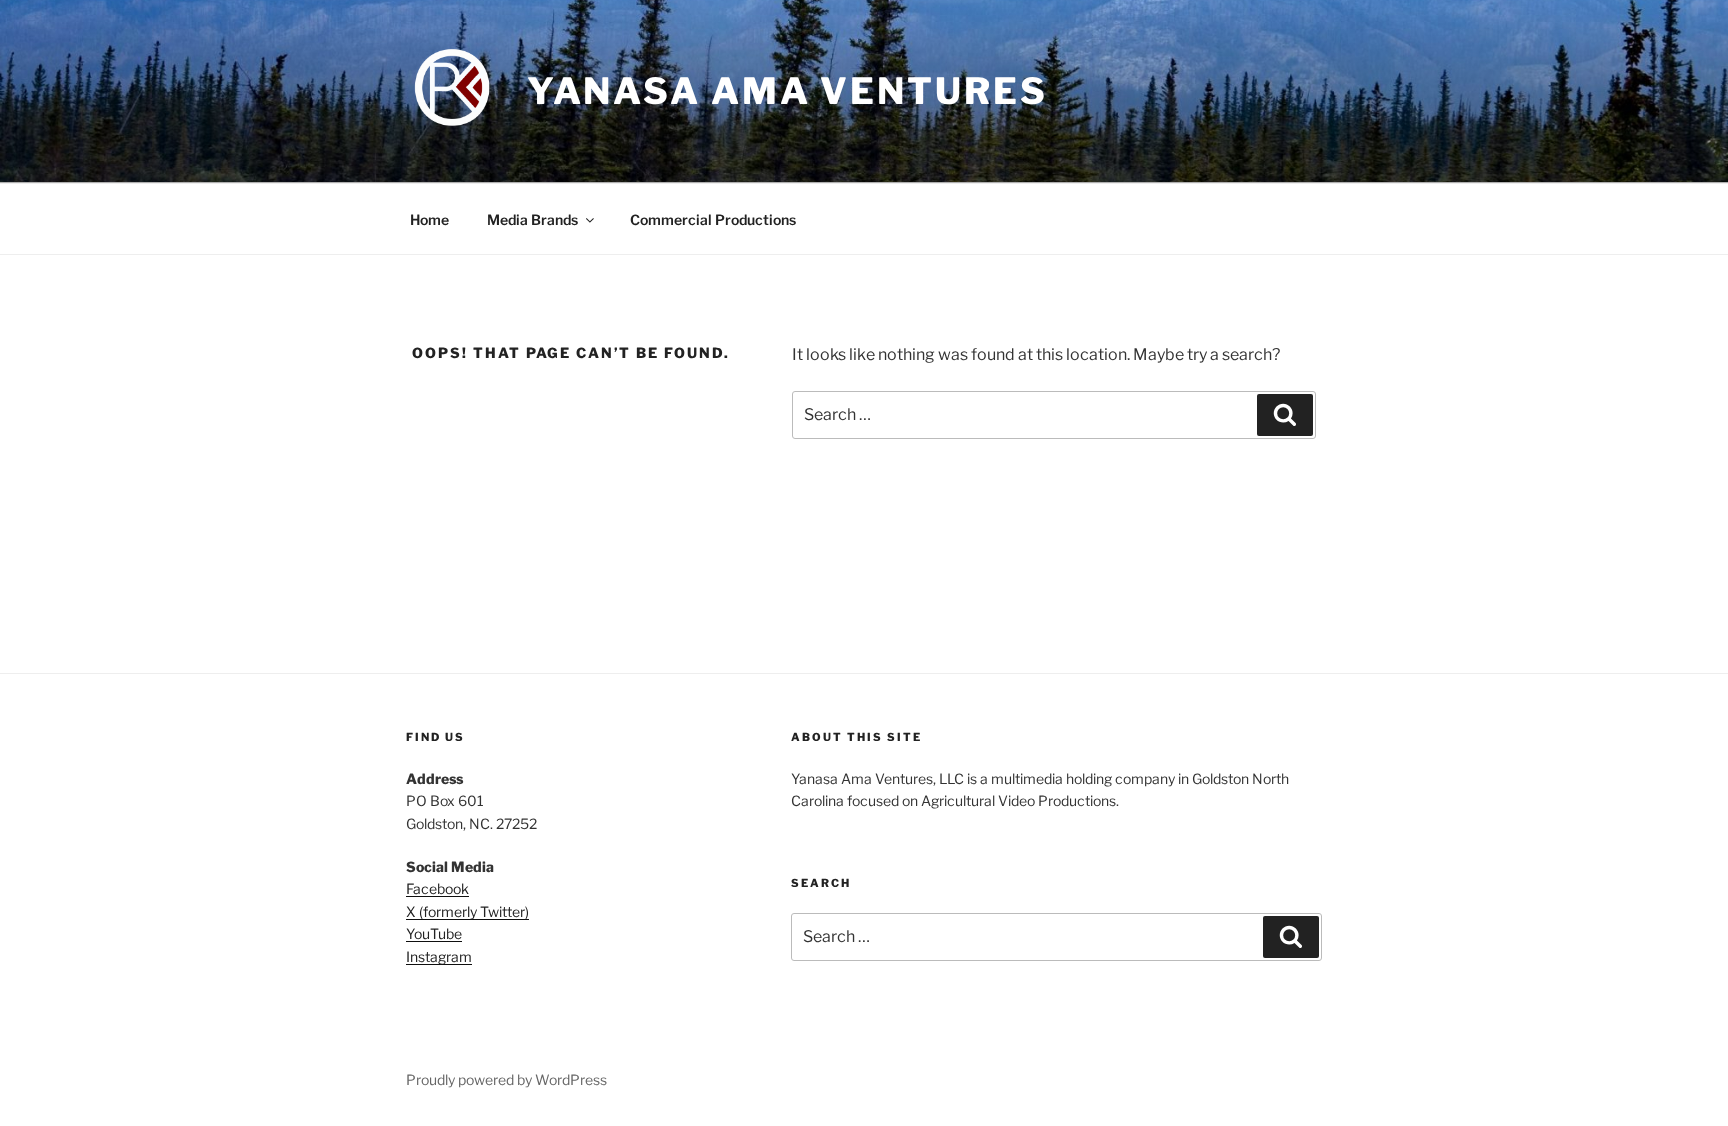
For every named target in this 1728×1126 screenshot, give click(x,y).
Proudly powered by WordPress (506, 1079)
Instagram (439, 956)
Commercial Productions (713, 219)
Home (429, 219)
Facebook (437, 888)
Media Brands (532, 219)
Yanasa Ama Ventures (787, 91)
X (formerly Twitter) (467, 911)
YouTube (434, 933)
